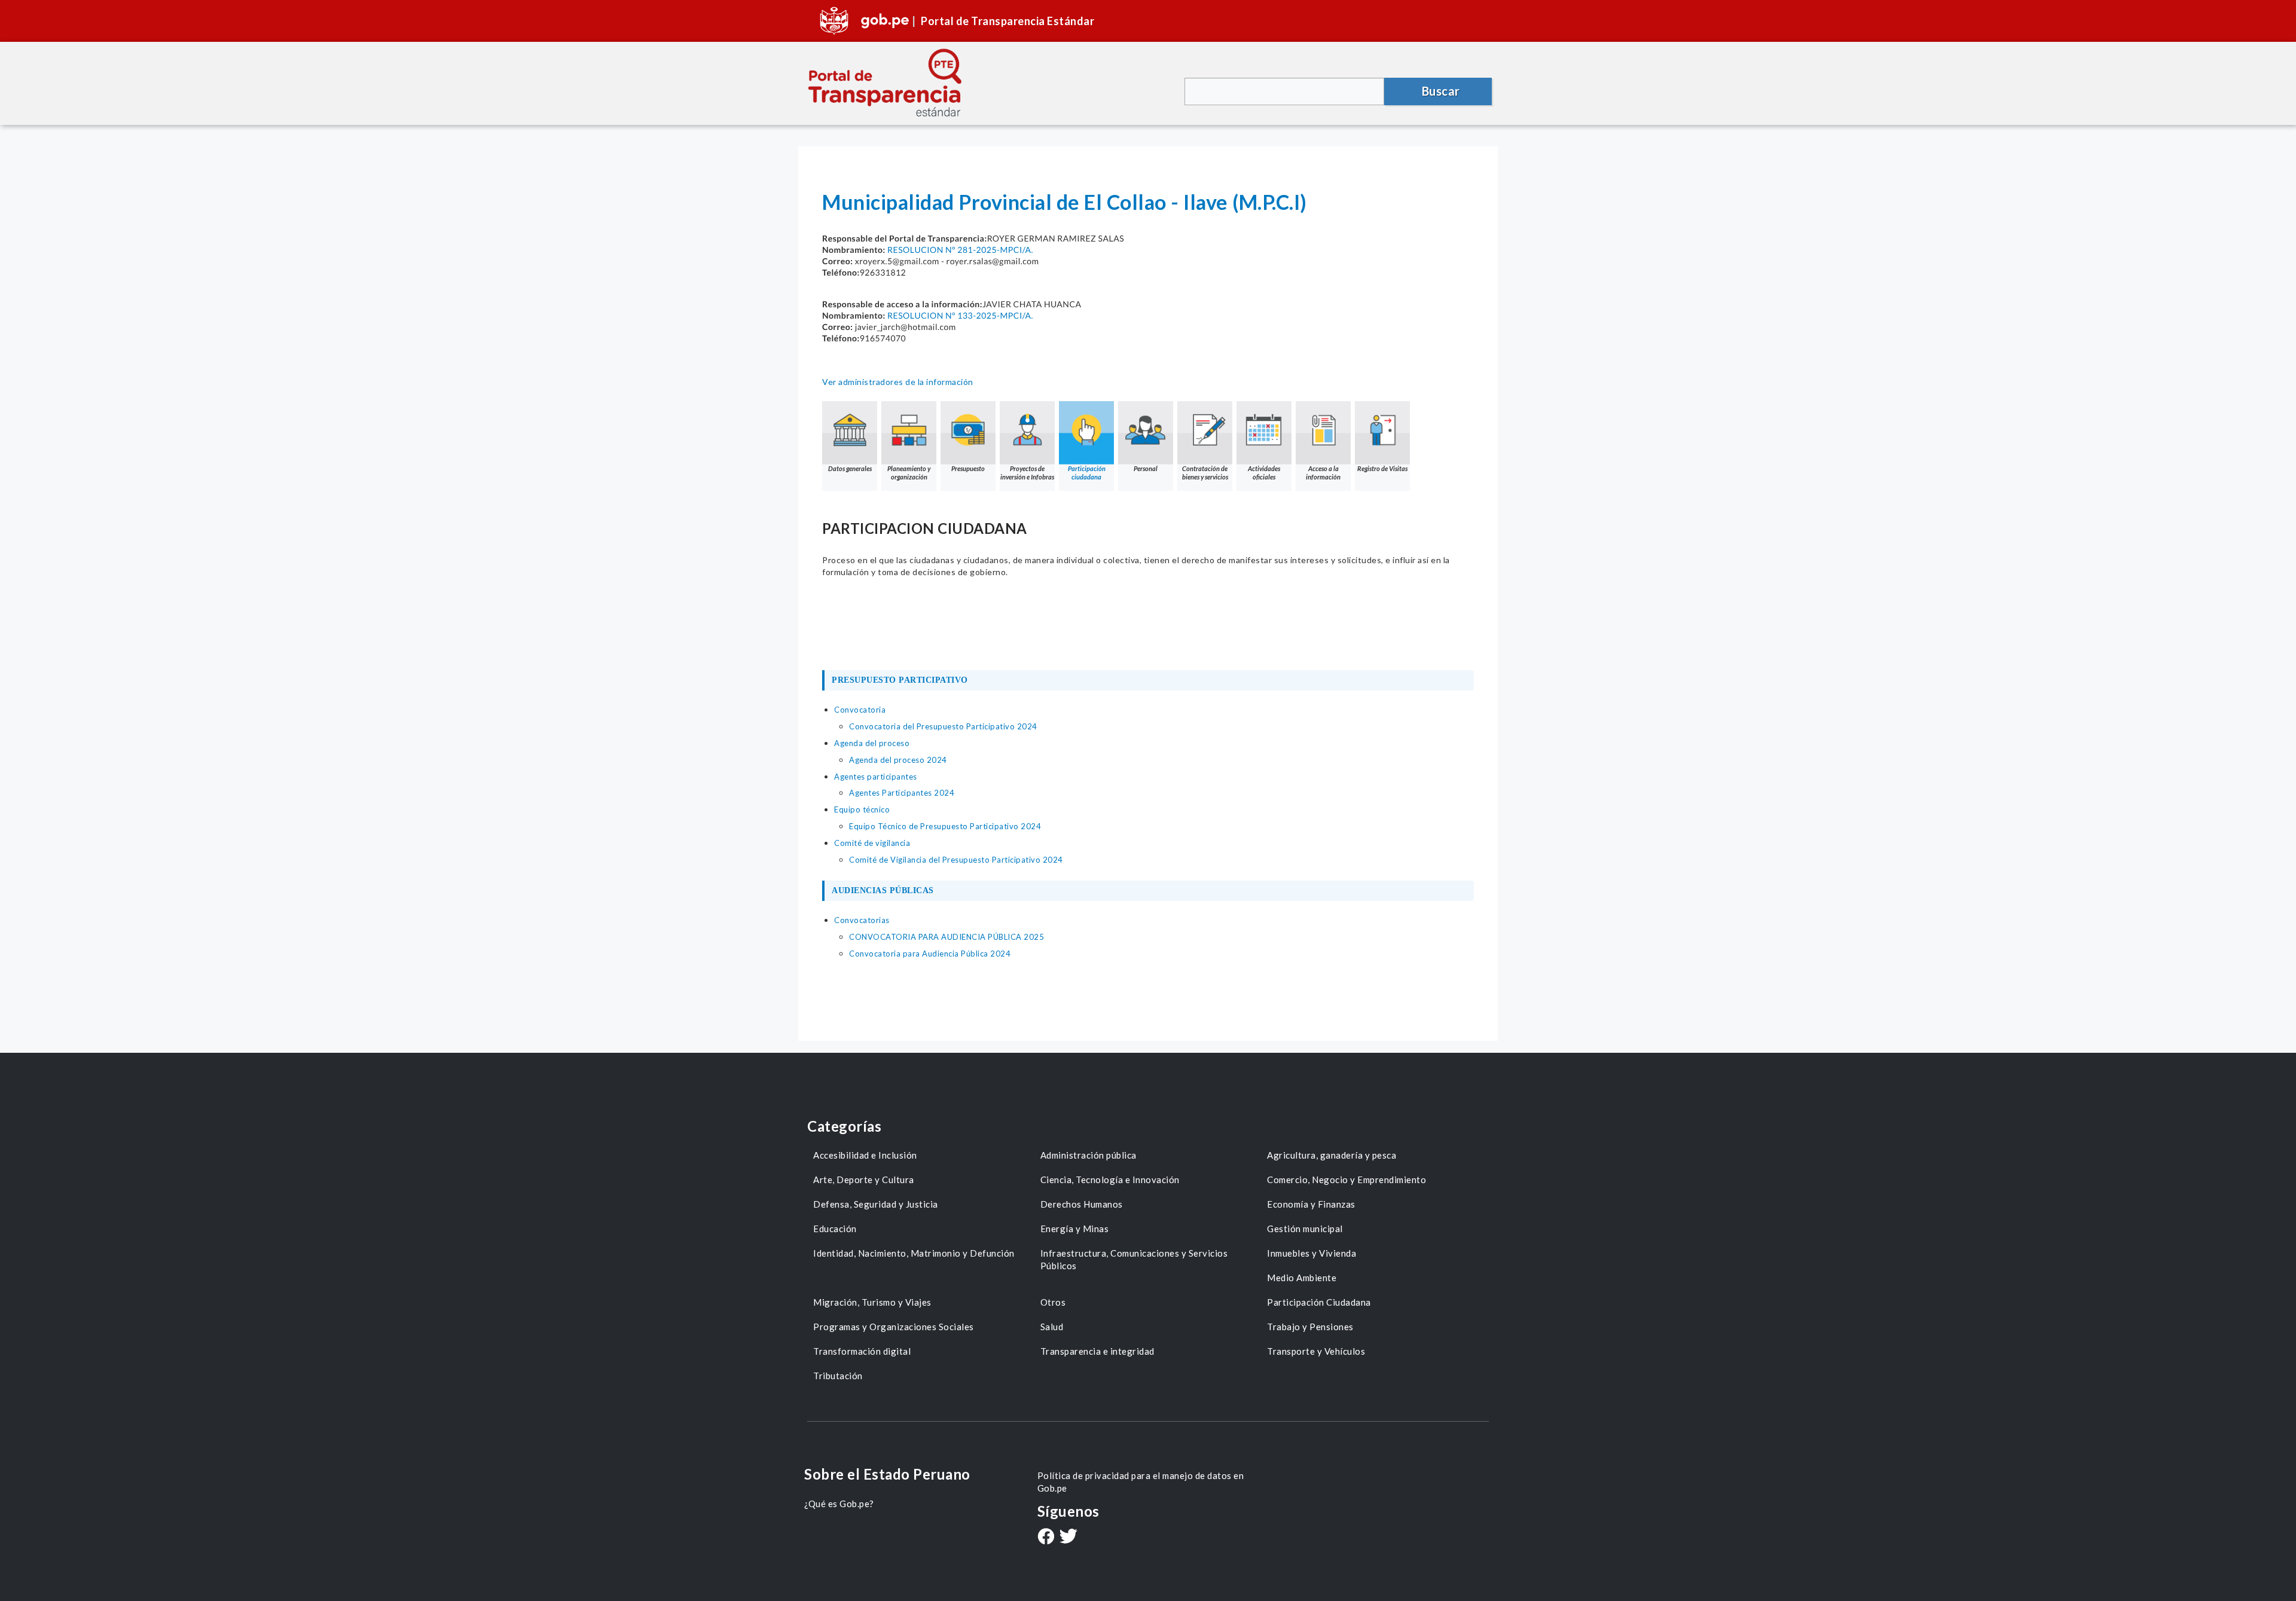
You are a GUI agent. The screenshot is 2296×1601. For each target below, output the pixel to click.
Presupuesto (968, 468)
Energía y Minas (1075, 1229)
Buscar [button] (1441, 91)
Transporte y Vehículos (1316, 1351)
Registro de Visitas (1382, 468)
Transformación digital (862, 1351)
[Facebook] (1046, 1538)
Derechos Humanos (1082, 1204)
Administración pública (1089, 1155)
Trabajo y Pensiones (1310, 1327)
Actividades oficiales (1264, 473)
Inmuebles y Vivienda (1312, 1253)
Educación (835, 1229)
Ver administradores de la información (898, 382)
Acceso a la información (1323, 473)
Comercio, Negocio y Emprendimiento (1347, 1180)
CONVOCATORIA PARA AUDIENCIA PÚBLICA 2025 (947, 937)
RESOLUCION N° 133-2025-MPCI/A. (960, 315)
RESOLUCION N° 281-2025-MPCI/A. (960, 250)
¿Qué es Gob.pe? (839, 1504)
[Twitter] (1068, 1537)
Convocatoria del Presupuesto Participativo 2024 (943, 726)
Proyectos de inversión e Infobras (1027, 473)
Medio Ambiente (1302, 1278)
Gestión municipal (1305, 1229)
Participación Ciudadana (1319, 1302)
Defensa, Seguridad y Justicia (876, 1204)
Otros (1053, 1302)
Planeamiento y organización (909, 473)
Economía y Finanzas (1311, 1204)
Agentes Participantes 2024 (902, 793)
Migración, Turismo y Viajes (872, 1302)
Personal (1146, 468)
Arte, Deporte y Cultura (864, 1180)
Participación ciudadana (1087, 473)
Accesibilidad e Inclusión (865, 1155)
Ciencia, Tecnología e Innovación (1110, 1180)
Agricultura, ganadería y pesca (1332, 1155)
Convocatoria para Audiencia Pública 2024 (930, 954)
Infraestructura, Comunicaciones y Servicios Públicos (1134, 1259)
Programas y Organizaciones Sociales (894, 1327)
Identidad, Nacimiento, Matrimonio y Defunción (914, 1253)
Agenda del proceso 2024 (898, 760)
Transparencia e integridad (1097, 1351)
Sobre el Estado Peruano (887, 1474)
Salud (1052, 1327)
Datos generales (850, 468)
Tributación (838, 1376)
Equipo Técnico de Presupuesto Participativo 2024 (945, 826)
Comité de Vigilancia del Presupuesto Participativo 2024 (956, 860)
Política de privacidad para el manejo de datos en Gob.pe (1141, 1482)
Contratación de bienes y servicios (1205, 473)
